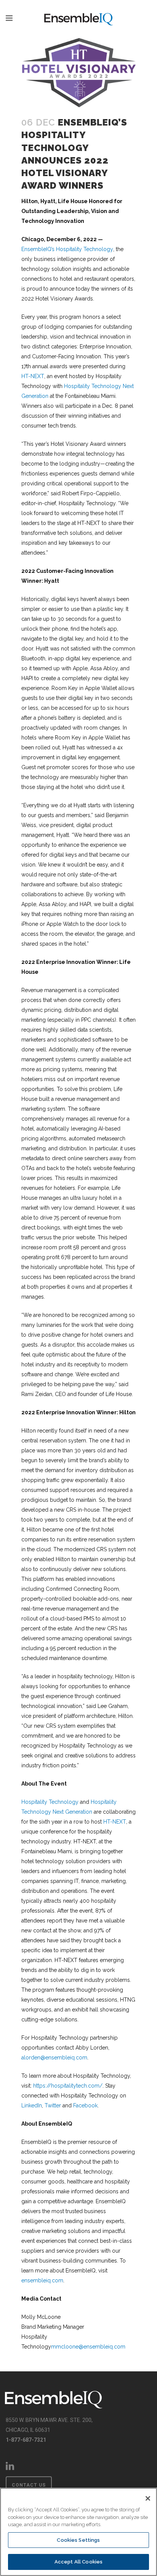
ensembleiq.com (42, 2280)
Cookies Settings (78, 2540)
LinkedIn (32, 2105)
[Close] (148, 2498)
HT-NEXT (33, 376)
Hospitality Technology (50, 1802)
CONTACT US (29, 2485)
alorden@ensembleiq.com (54, 2058)
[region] (78, 2532)
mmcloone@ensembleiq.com (88, 2347)
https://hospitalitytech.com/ (68, 2086)
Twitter (53, 2105)
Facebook (85, 2105)
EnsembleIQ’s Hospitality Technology (67, 249)
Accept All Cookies (78, 2562)
